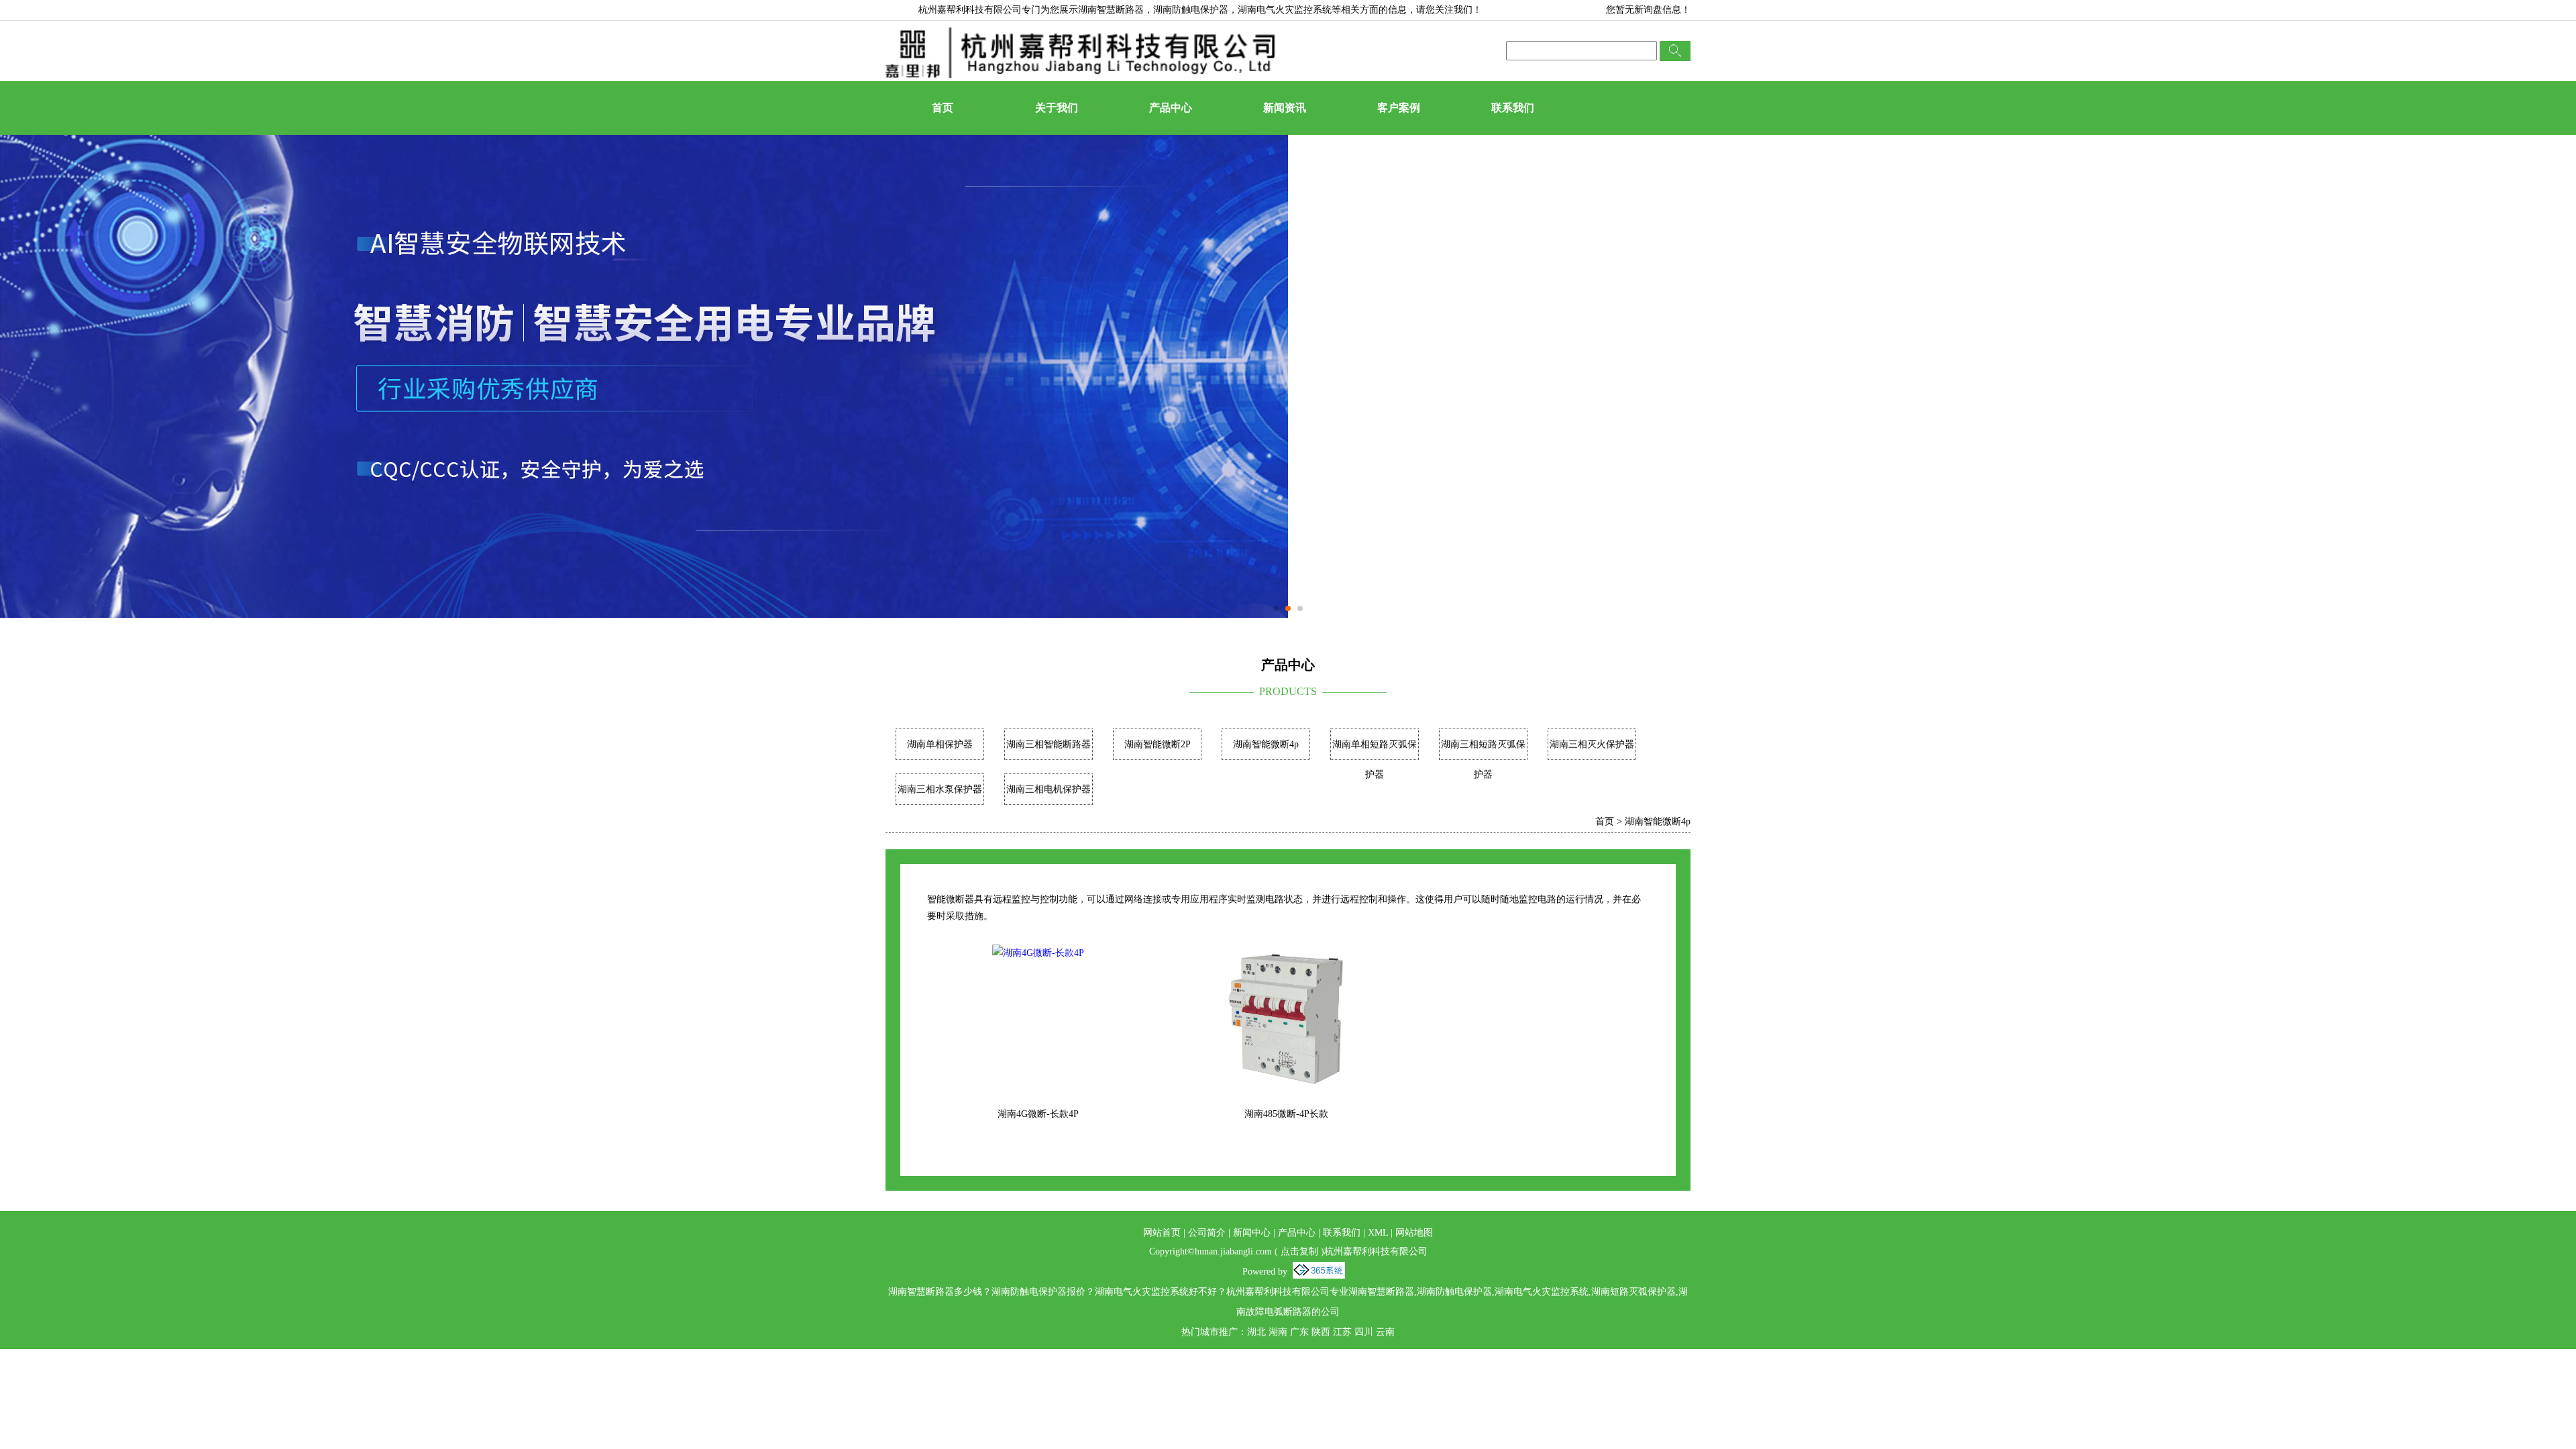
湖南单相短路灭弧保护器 (1375, 759)
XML (1378, 1233)
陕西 (1321, 1332)
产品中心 (1171, 108)
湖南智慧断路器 (1111, 10)
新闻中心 (1252, 1233)
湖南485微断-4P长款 (1286, 1114)
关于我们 (1057, 108)
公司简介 (1207, 1233)
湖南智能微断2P (1158, 744)
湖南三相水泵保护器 (940, 789)
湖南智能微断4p (1266, 744)
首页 (943, 108)
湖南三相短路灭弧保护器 (1483, 759)
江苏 (1342, 1332)
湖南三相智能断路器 (1049, 744)
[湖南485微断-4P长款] (1286, 953)
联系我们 (1513, 108)
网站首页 (1162, 1233)
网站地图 (1414, 1233)
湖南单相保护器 (940, 744)
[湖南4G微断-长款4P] (1038, 953)
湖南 (1278, 1332)
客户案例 (1399, 108)
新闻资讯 (1285, 108)
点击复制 (1299, 1251)
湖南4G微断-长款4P (1038, 1114)
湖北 (1256, 1332)
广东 (1299, 1332)
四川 (1364, 1332)
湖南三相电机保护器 (1049, 789)
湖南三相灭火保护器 (1592, 744)
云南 (1385, 1332)
